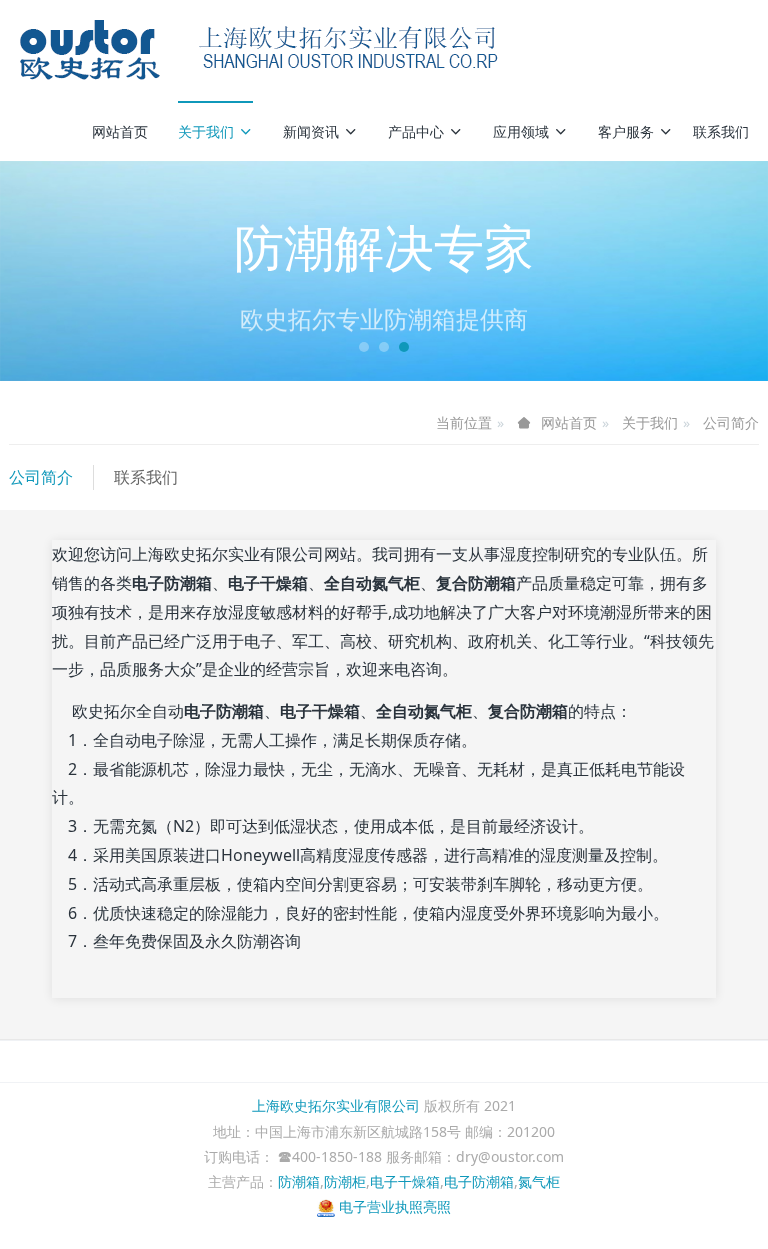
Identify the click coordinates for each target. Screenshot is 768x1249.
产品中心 (416, 131)
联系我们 (721, 131)
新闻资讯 (311, 131)
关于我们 (206, 131)
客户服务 (626, 131)
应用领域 (521, 131)
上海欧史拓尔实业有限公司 (336, 1105)
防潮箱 (299, 1181)
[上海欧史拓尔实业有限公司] (259, 50)
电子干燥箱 (405, 1181)
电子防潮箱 (479, 1181)
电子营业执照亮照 (393, 1206)
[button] (57, 271)
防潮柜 (345, 1181)
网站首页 (120, 131)
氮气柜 (539, 1181)
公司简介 (731, 422)
